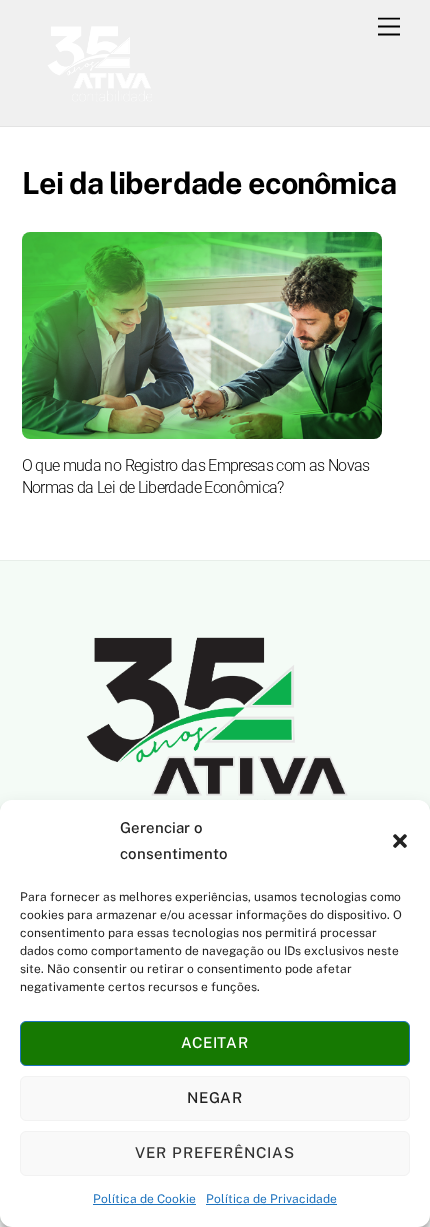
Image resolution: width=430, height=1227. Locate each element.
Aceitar (215, 1042)
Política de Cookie (144, 1199)
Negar (215, 1097)
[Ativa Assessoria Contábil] (98, 101)
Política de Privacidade (271, 1199)
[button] (400, 841)
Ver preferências (215, 1152)
